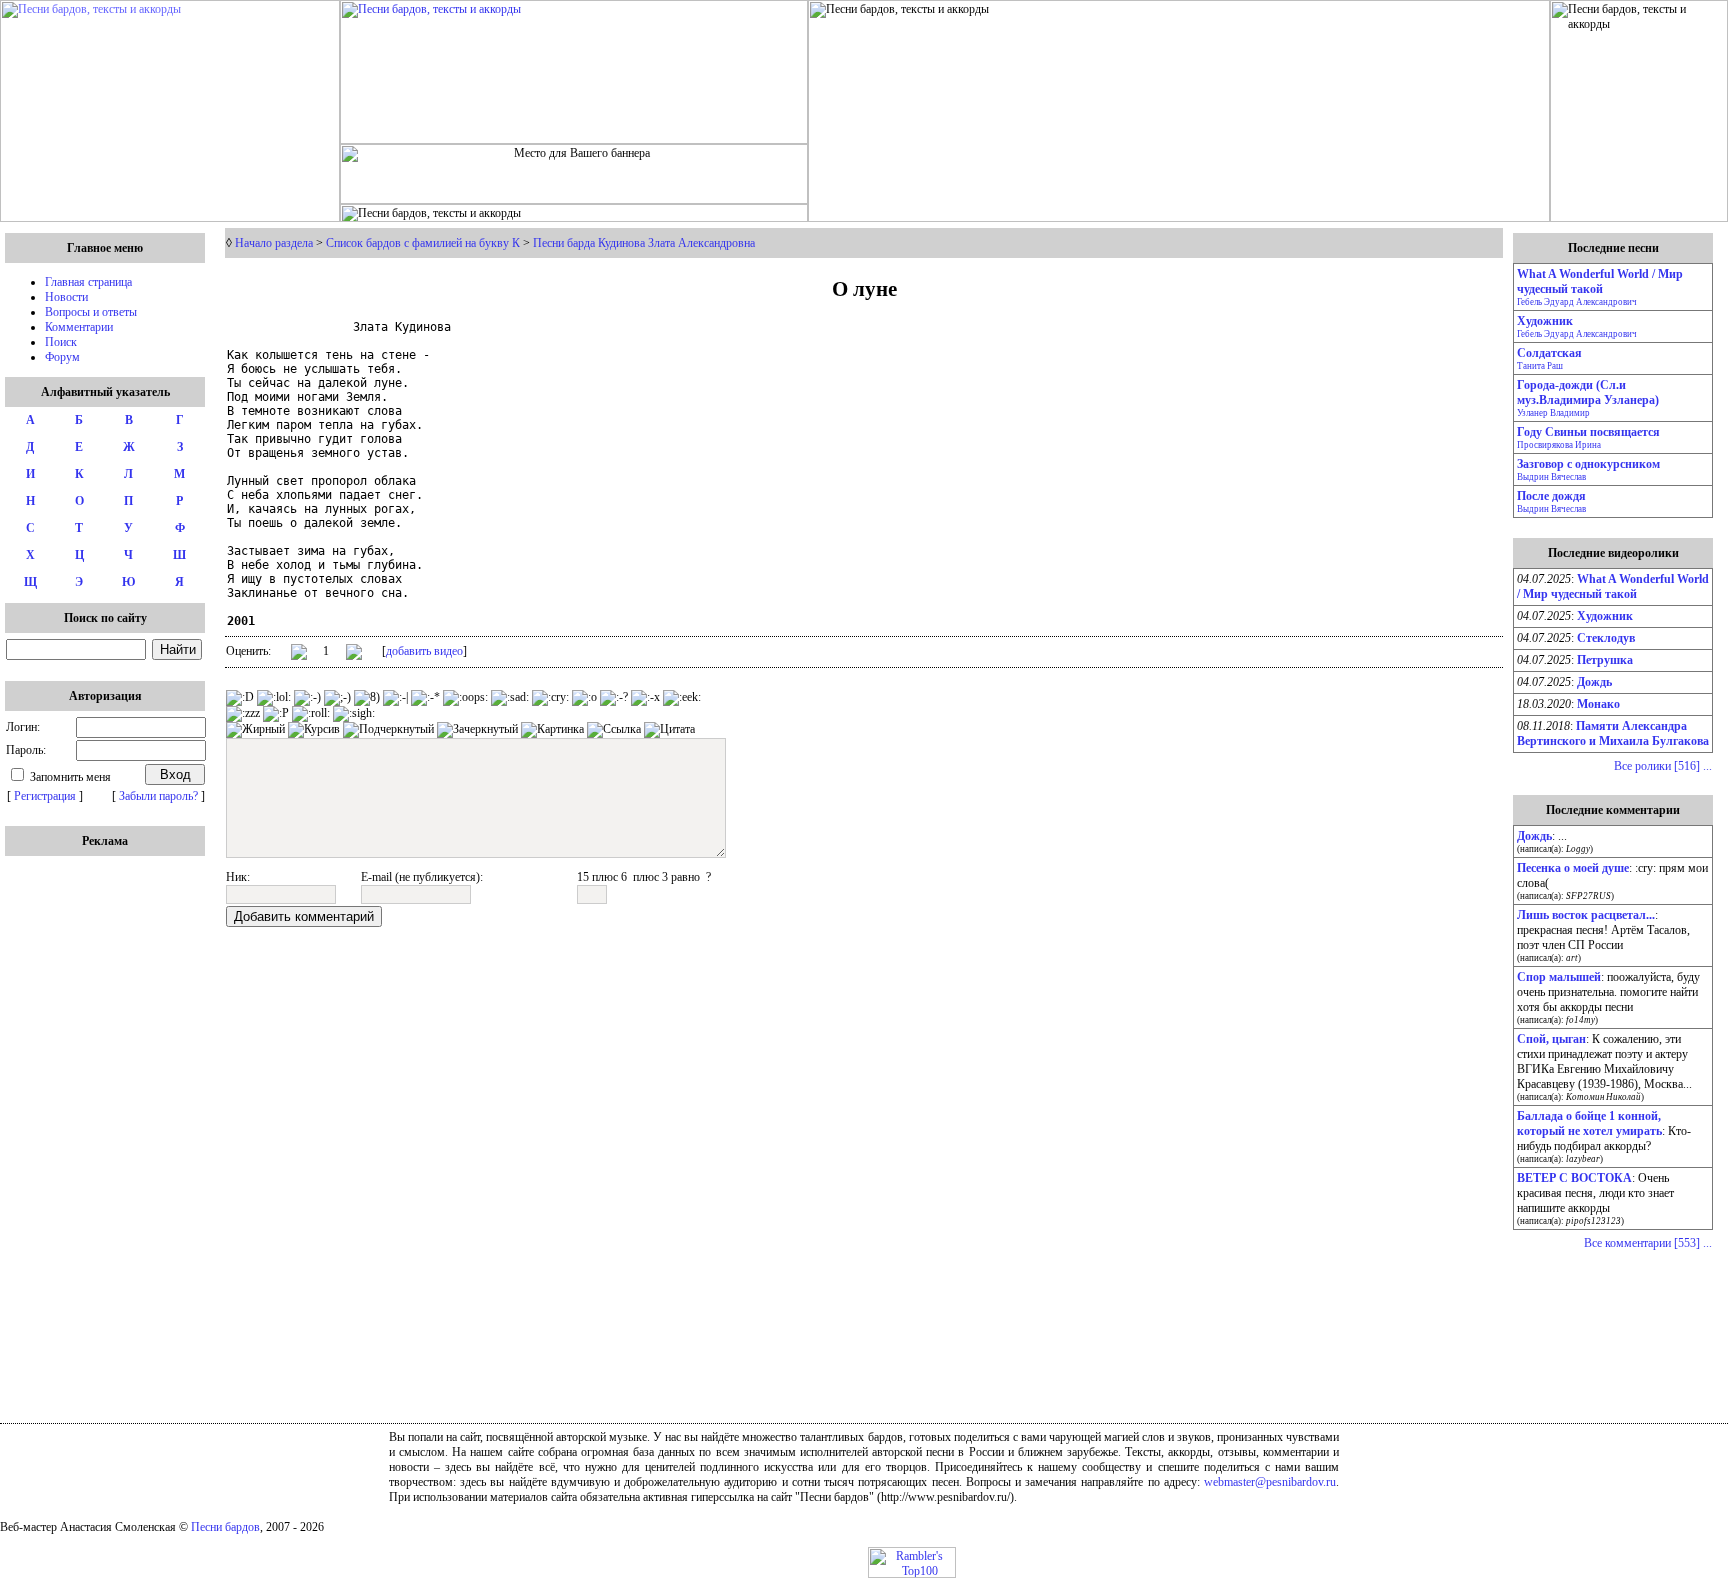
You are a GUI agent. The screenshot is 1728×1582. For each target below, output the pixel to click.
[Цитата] (669, 730)
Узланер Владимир (1553, 413)
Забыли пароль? (158, 796)
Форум (62, 357)
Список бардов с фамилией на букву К (423, 243)
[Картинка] (552, 730)
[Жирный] (255, 730)
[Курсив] (314, 730)
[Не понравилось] (354, 654)
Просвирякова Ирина (1559, 445)
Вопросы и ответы (91, 312)
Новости (66, 297)
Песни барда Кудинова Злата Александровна (644, 243)
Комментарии (79, 327)
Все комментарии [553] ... (1648, 1243)
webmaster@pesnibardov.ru (1270, 1482)
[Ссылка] (614, 730)
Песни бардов (225, 1527)
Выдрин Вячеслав (1551, 477)
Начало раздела (274, 243)
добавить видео (424, 651)
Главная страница (88, 282)
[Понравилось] (299, 655)
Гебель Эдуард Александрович (1577, 302)
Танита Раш (1540, 366)
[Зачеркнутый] (477, 730)
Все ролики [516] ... (1663, 766)
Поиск (61, 342)
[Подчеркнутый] (388, 730)
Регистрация (45, 796)
